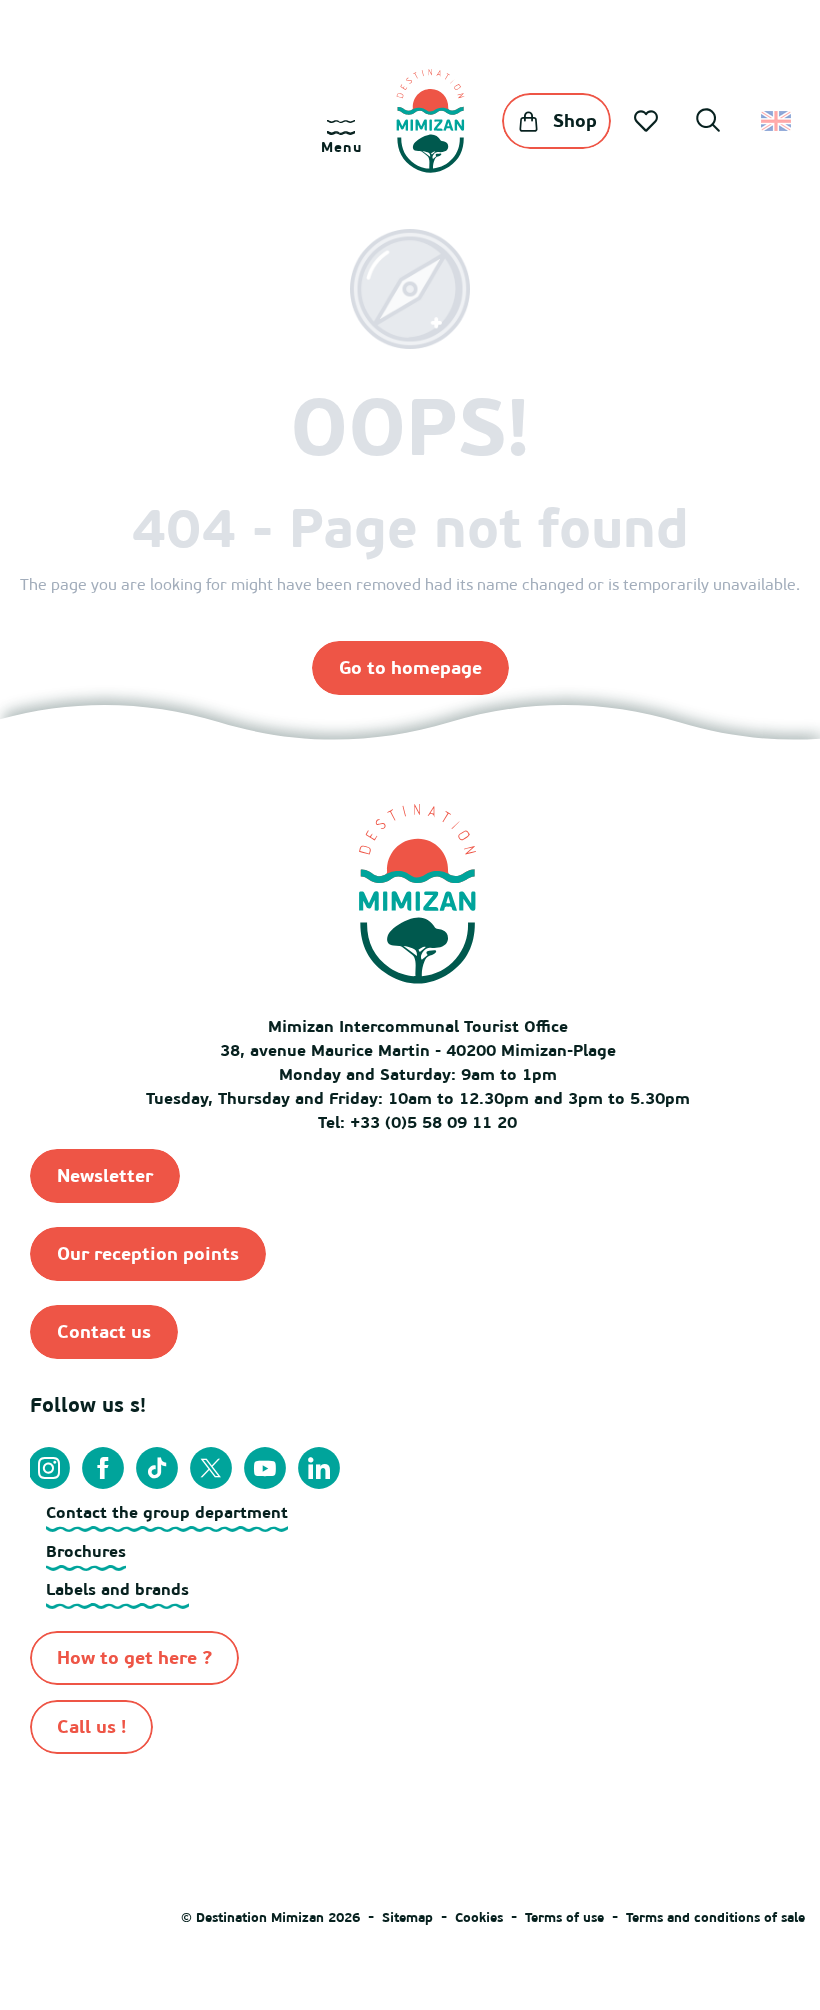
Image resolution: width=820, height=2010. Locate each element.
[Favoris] (648, 121)
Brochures (86, 1551)
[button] (708, 123)
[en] (777, 121)
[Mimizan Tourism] (430, 121)
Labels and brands (117, 1589)
